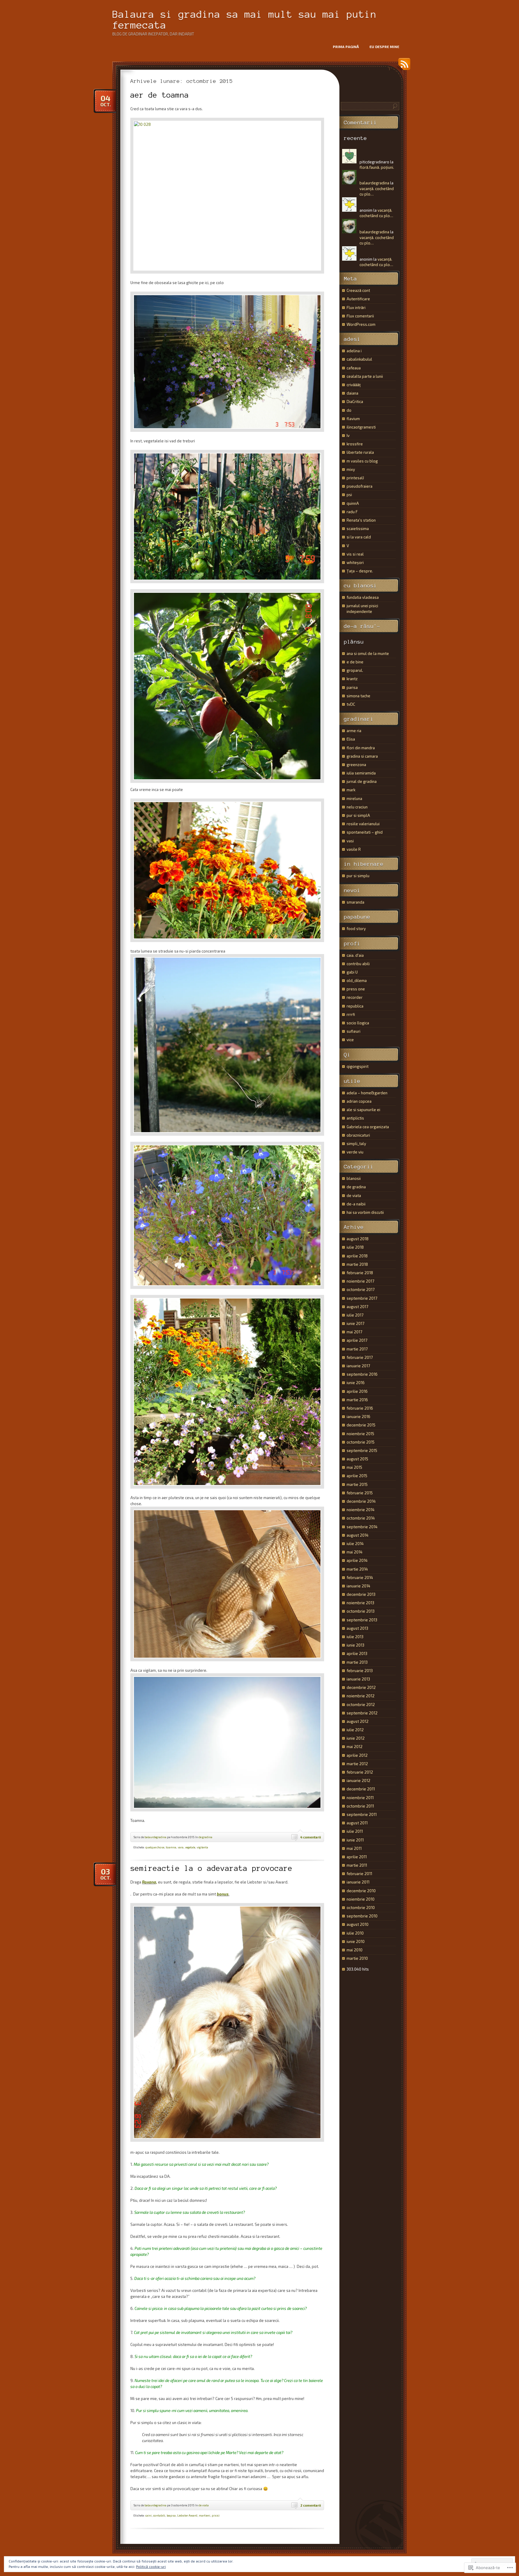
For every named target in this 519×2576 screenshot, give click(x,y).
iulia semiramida (361, 773)
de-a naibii (356, 1204)
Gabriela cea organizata (368, 1127)
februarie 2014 (360, 1577)
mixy (351, 469)
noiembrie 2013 (360, 1603)
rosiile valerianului (363, 824)
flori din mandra (361, 748)
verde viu (355, 1152)
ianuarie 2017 (358, 1366)
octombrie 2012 (361, 1705)
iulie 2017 (355, 1315)
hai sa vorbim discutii (365, 1212)
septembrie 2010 (362, 1916)
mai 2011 (354, 1848)
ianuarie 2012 (358, 1780)
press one (356, 989)
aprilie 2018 (357, 1256)
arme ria (354, 731)
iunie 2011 (355, 1840)
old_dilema (357, 980)
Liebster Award (187, 2515)
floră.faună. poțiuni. (377, 167)
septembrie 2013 (362, 1620)
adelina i (354, 351)
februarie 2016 (360, 1408)
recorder (355, 997)
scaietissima (358, 529)
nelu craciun (357, 807)
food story (356, 929)
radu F (352, 512)
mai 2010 (355, 1950)
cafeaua (354, 368)
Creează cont (358, 290)
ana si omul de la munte (368, 653)
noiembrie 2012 (361, 1696)
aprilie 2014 (357, 1560)
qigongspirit (358, 1066)
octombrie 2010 (361, 1908)
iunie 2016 (356, 1383)
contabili (159, 2515)
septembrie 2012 (362, 1713)
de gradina (205, 1837)
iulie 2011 (355, 1831)
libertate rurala (360, 452)
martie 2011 (357, 1865)
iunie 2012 (356, 1738)
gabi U (352, 972)
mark (351, 790)
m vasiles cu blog (362, 461)
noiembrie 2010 (361, 1899)
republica (355, 1006)
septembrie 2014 (362, 1527)
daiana (352, 393)
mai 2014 (355, 1552)
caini (149, 2515)
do (349, 410)
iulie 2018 (355, 1247)
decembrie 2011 (361, 1789)
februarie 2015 (360, 1493)
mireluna (354, 799)
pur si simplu (358, 876)
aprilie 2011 (357, 1857)
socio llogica (358, 1023)
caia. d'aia (355, 955)
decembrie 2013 (361, 1594)
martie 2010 (357, 1958)
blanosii (354, 1178)
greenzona (356, 765)
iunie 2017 (355, 1323)
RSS (403, 66)
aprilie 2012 (357, 1755)
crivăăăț (354, 385)
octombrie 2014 (361, 1518)
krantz (352, 679)
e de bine (355, 662)
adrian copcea (359, 1101)
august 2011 (357, 1823)
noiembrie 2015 (360, 1434)
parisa (352, 687)
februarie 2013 (360, 1671)
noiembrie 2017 (360, 1281)
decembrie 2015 (361, 1425)
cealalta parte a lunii (365, 376)
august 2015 (357, 1459)
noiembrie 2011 (360, 1798)
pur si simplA (358, 815)
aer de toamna (160, 95)
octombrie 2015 (361, 1442)
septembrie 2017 (362, 1298)
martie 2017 (357, 1349)
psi (349, 495)
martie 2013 (357, 1662)
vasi (350, 841)
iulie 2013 (355, 1637)
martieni (205, 2515)
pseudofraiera (360, 486)
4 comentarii (311, 1837)
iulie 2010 (355, 1933)
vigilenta (202, 1847)
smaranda (355, 902)
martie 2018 (357, 1264)
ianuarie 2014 (358, 1586)
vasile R (354, 849)
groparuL (355, 670)
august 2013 (357, 1628)
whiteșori (355, 562)
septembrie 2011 (362, 1814)
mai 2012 (355, 1747)
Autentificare (358, 299)
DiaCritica (355, 402)
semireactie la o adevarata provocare (211, 1868)
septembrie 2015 (362, 1450)
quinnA (353, 503)
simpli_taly (356, 1144)
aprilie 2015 (357, 1476)
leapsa (171, 2515)
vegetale (190, 1847)
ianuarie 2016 (358, 1417)
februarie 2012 (360, 1772)
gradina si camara (362, 756)
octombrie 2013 (361, 1611)
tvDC (351, 704)
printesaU (355, 478)
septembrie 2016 (362, 1374)
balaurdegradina (155, 1837)
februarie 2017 (360, 1357)
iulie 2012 (355, 1730)
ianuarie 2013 (358, 1679)
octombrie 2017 (361, 1290)
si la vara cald (359, 537)
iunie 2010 (356, 1941)
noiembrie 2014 (361, 1510)
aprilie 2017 (357, 1340)
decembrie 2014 (361, 1501)
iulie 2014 (355, 1544)
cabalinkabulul (359, 359)
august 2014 (358, 1535)
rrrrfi (351, 1014)
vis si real (355, 554)
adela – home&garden (367, 1093)
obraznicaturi (358, 1135)
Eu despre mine (384, 47)
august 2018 (358, 1239)
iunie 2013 (355, 1645)
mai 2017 (354, 1332)
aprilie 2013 (357, 1653)
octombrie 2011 (360, 1806)
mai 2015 (354, 1467)
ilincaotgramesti (361, 427)
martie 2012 (357, 1764)
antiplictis (355, 1118)
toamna (171, 1847)
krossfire (355, 444)
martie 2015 (357, 1484)
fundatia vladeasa (363, 597)
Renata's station (361, 520)
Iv (348, 435)
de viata (204, 2505)
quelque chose (155, 1847)
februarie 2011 (359, 1874)
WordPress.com (361, 324)
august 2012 (358, 1721)
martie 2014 (357, 1569)
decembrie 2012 (361, 1687)
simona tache (358, 696)
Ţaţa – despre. (360, 571)
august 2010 (358, 1924)
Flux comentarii (360, 316)
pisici (216, 2515)
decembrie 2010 (361, 1891)
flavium (353, 419)
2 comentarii (311, 2505)
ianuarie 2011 (358, 1882)
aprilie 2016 (357, 1391)
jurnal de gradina (362, 781)
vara (181, 1847)
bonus (223, 1894)
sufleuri (354, 1031)
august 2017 (357, 1307)
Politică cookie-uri (151, 2566)
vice (350, 1040)
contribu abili (358, 964)
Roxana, (150, 1882)
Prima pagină (346, 47)
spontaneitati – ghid (365, 832)
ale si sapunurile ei (363, 1110)
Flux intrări (356, 308)
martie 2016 (357, 1400)
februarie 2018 (360, 1273)
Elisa (351, 739)
